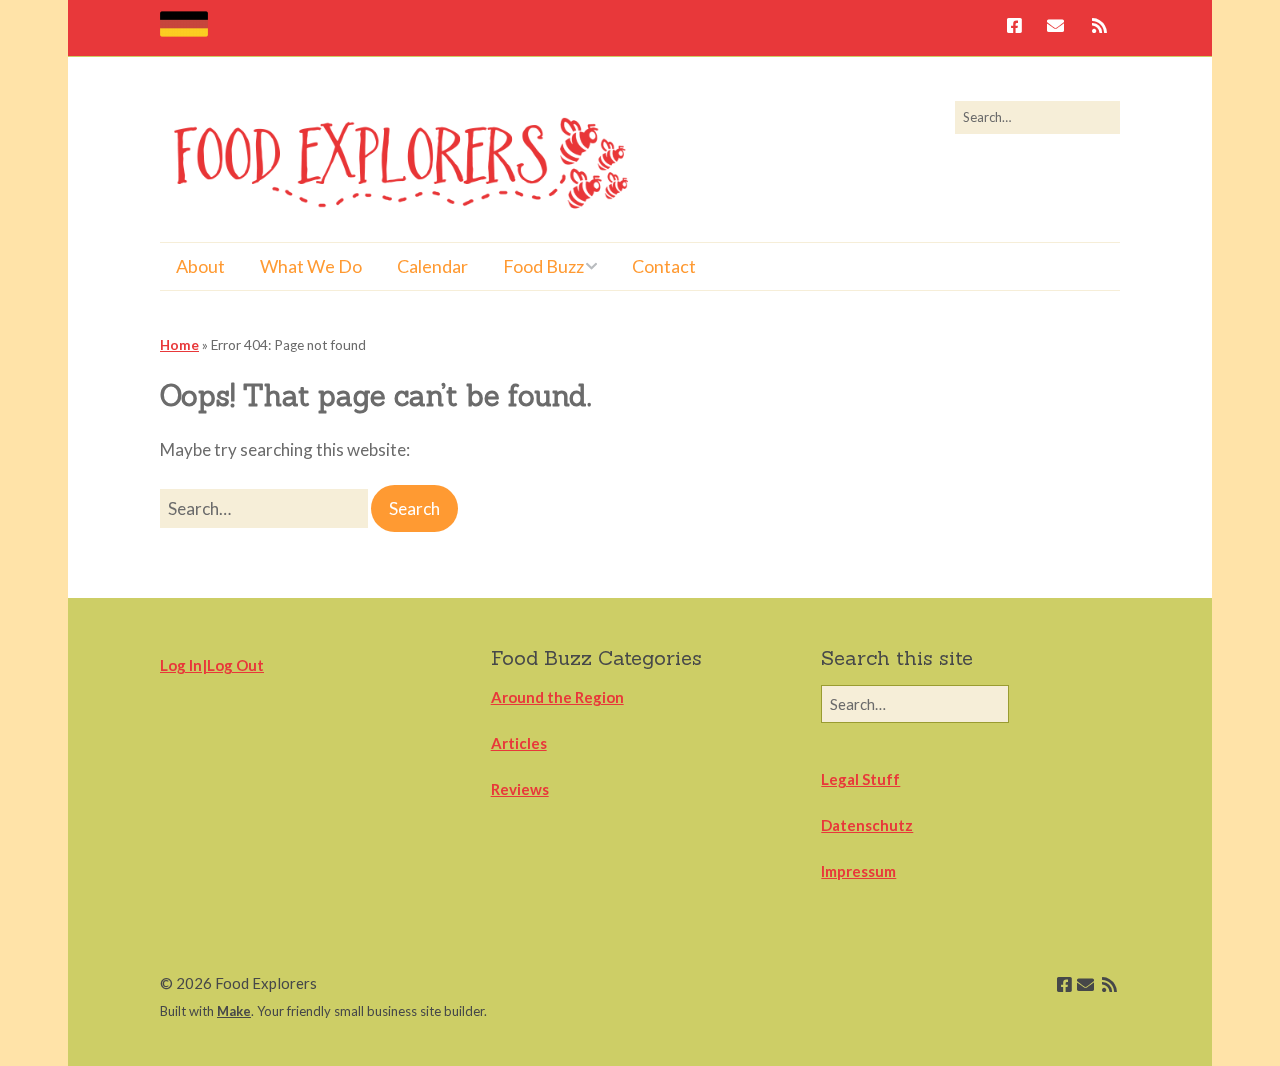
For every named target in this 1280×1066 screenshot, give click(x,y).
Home (179, 345)
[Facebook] (1019, 27)
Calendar (432, 266)
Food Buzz (543, 266)
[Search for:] (1037, 117)
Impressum (858, 871)
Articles (519, 743)
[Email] (1055, 27)
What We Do (311, 266)
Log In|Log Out (212, 665)
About (200, 266)
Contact (664, 266)
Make (234, 1011)
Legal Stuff (860, 779)
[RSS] (1099, 27)
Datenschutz (867, 825)
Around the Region (557, 697)
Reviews (520, 789)
